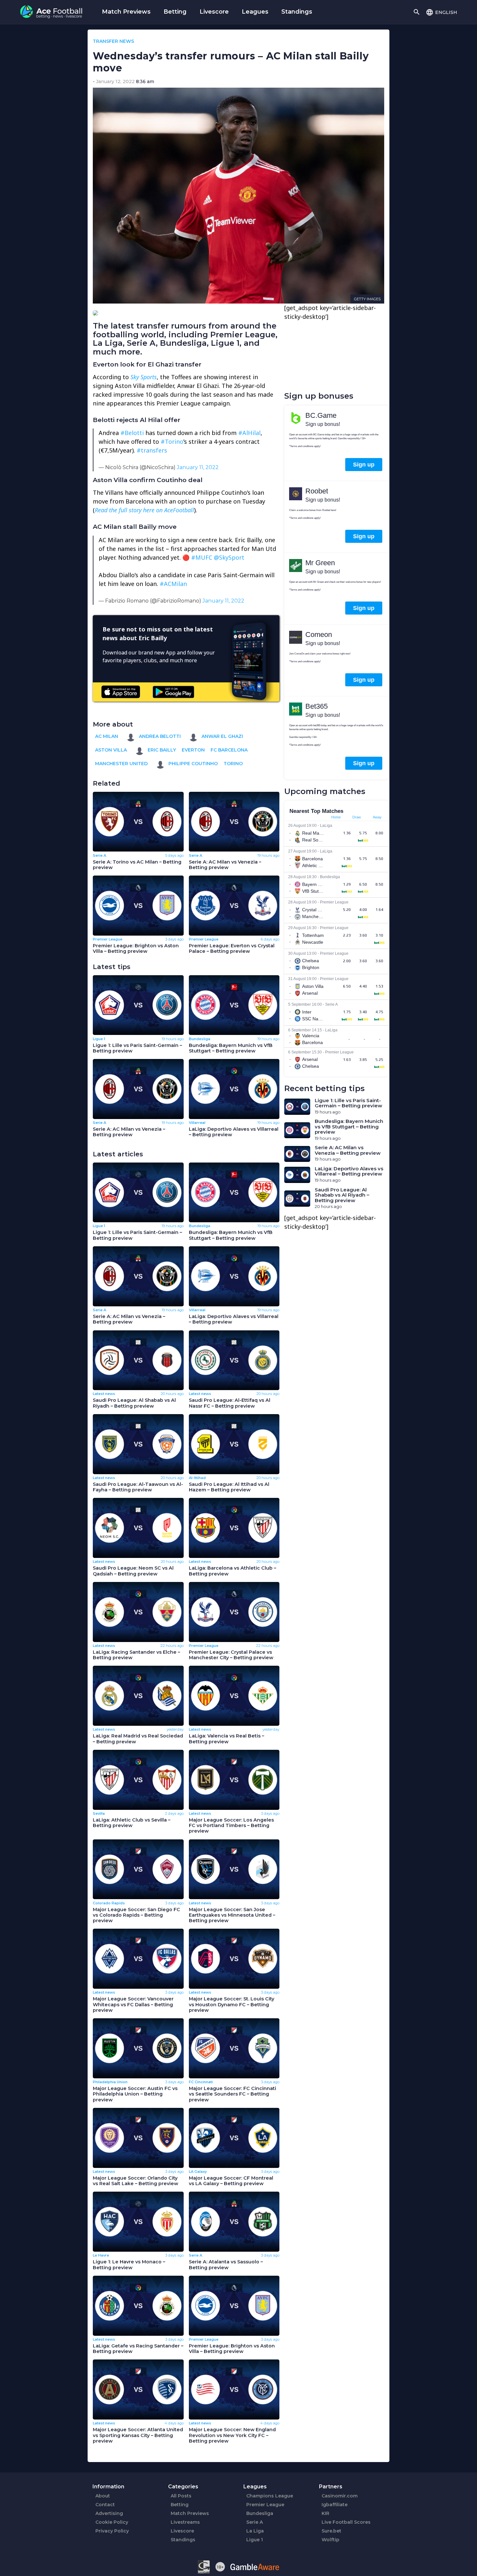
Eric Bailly (161, 750)
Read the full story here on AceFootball (144, 510)
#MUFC (202, 557)
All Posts (181, 2496)
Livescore (214, 12)
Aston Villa (111, 750)
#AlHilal (249, 433)
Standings (297, 12)
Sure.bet (331, 2531)
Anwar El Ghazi (222, 736)
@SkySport (229, 557)
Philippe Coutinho (192, 764)
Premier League (265, 2505)
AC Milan (107, 736)
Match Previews (126, 12)
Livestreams (185, 2522)
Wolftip (330, 2540)
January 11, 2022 (198, 467)
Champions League (270, 2496)
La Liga (255, 2531)
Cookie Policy (112, 2522)
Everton (193, 750)
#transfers (152, 450)
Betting (175, 12)
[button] (441, 12)
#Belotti (132, 433)
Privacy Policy (112, 2531)
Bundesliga (260, 2513)
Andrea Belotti (159, 736)
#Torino (172, 442)
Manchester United (121, 764)
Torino (233, 764)
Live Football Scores (346, 2522)
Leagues (255, 12)
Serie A (255, 2522)
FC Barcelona (229, 750)
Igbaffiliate (335, 2505)
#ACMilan (173, 584)
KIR (325, 2513)
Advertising (109, 2513)
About (103, 2496)
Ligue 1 (255, 2540)
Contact (105, 2505)
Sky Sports (144, 377)
